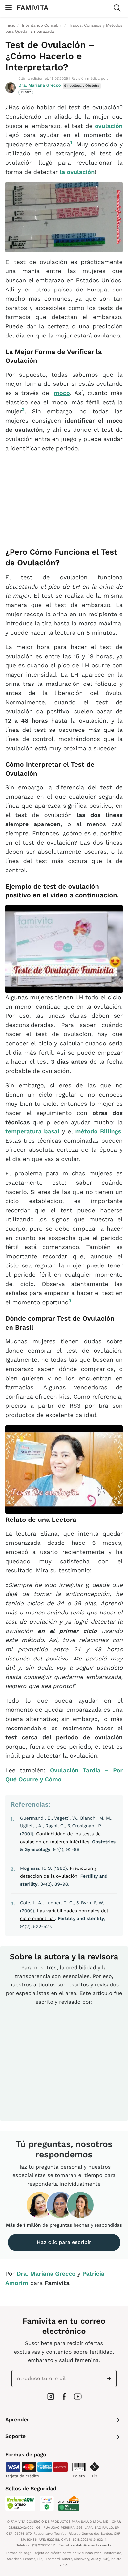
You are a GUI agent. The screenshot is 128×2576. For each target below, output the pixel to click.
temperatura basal (32, 1132)
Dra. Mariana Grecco (40, 86)
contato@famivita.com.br (91, 2546)
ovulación (109, 126)
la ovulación (77, 172)
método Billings (98, 1132)
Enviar (111, 2379)
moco (62, 393)
